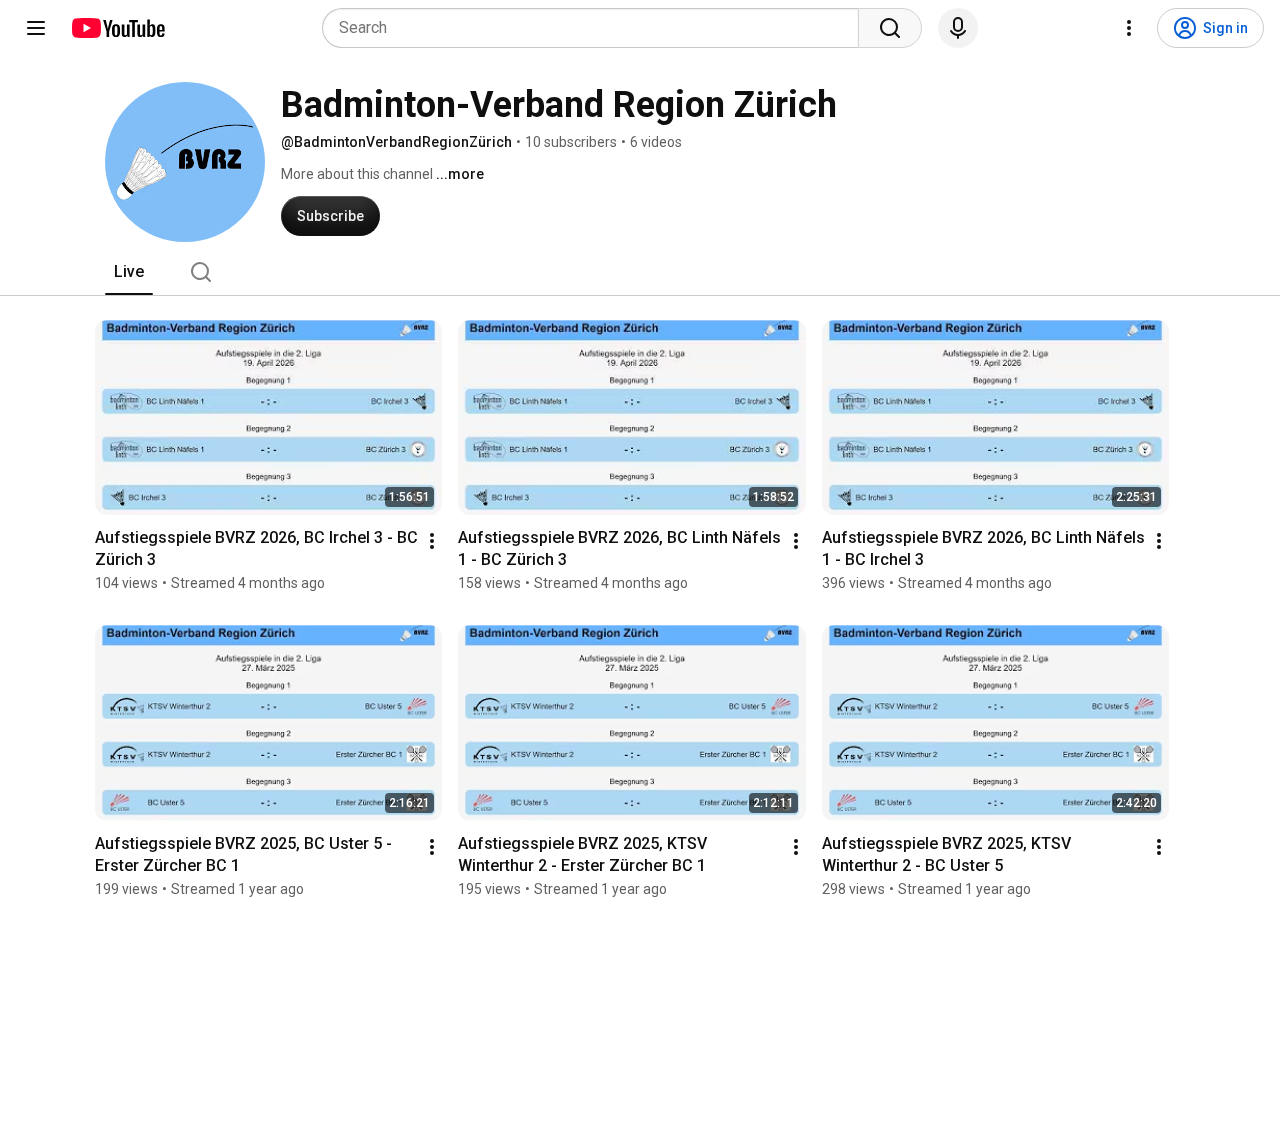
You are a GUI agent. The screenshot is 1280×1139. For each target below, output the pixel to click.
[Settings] (1129, 28)
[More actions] (432, 541)
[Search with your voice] (958, 28)
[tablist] (640, 272)
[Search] (890, 28)
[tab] (129, 272)
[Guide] (36, 28)
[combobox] (596, 28)
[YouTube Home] (117, 28)
